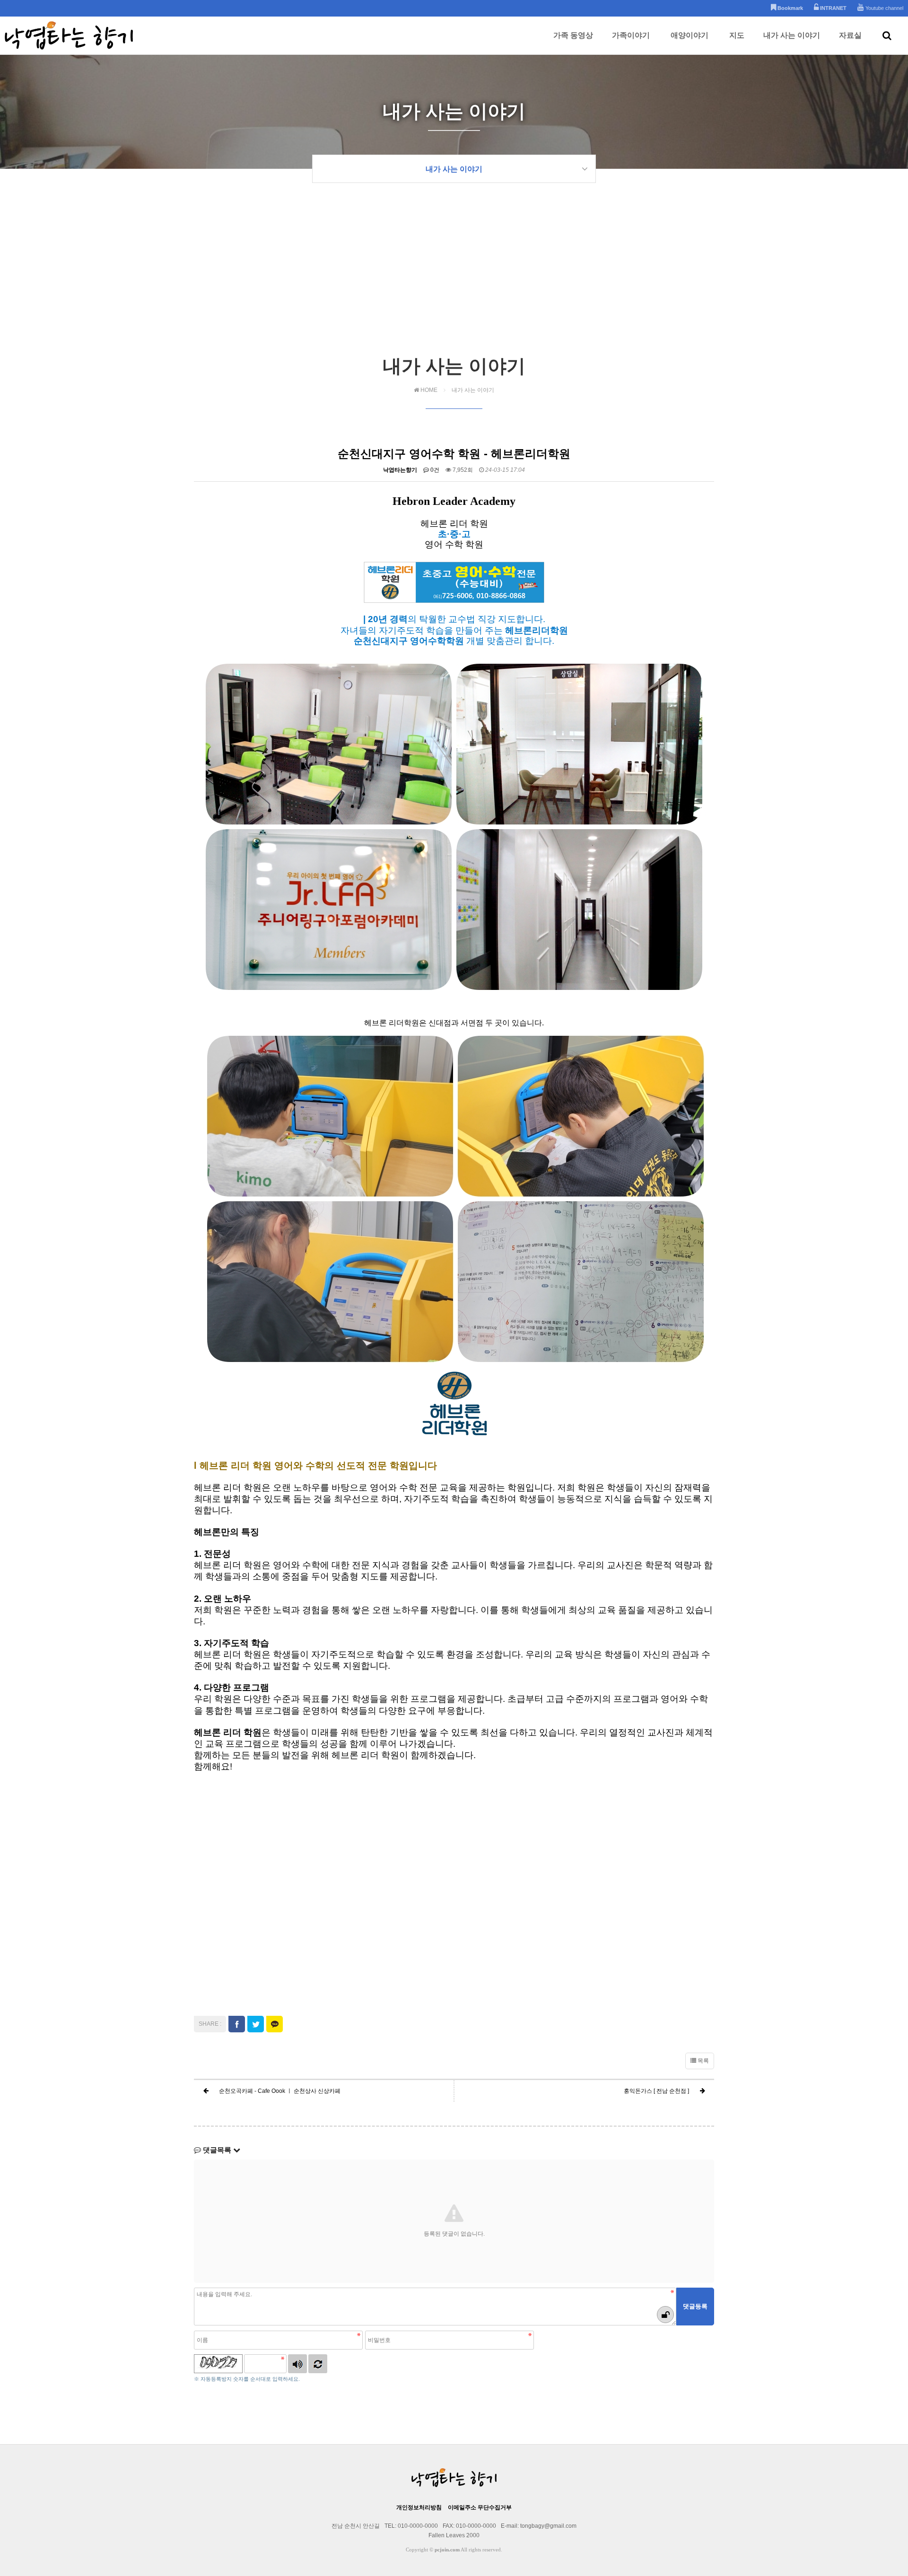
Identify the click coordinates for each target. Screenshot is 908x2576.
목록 (703, 2061)
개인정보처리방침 (419, 2507)
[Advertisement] (454, 282)
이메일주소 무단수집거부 (480, 2507)
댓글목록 (217, 2150)
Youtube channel (884, 8)
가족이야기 (631, 35)
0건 (434, 470)
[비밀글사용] (665, 2315)
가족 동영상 (573, 35)
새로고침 (318, 2364)
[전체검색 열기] (887, 35)
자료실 (850, 35)
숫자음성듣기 (297, 2364)
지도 (737, 35)
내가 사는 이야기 (792, 35)
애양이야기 (690, 35)
